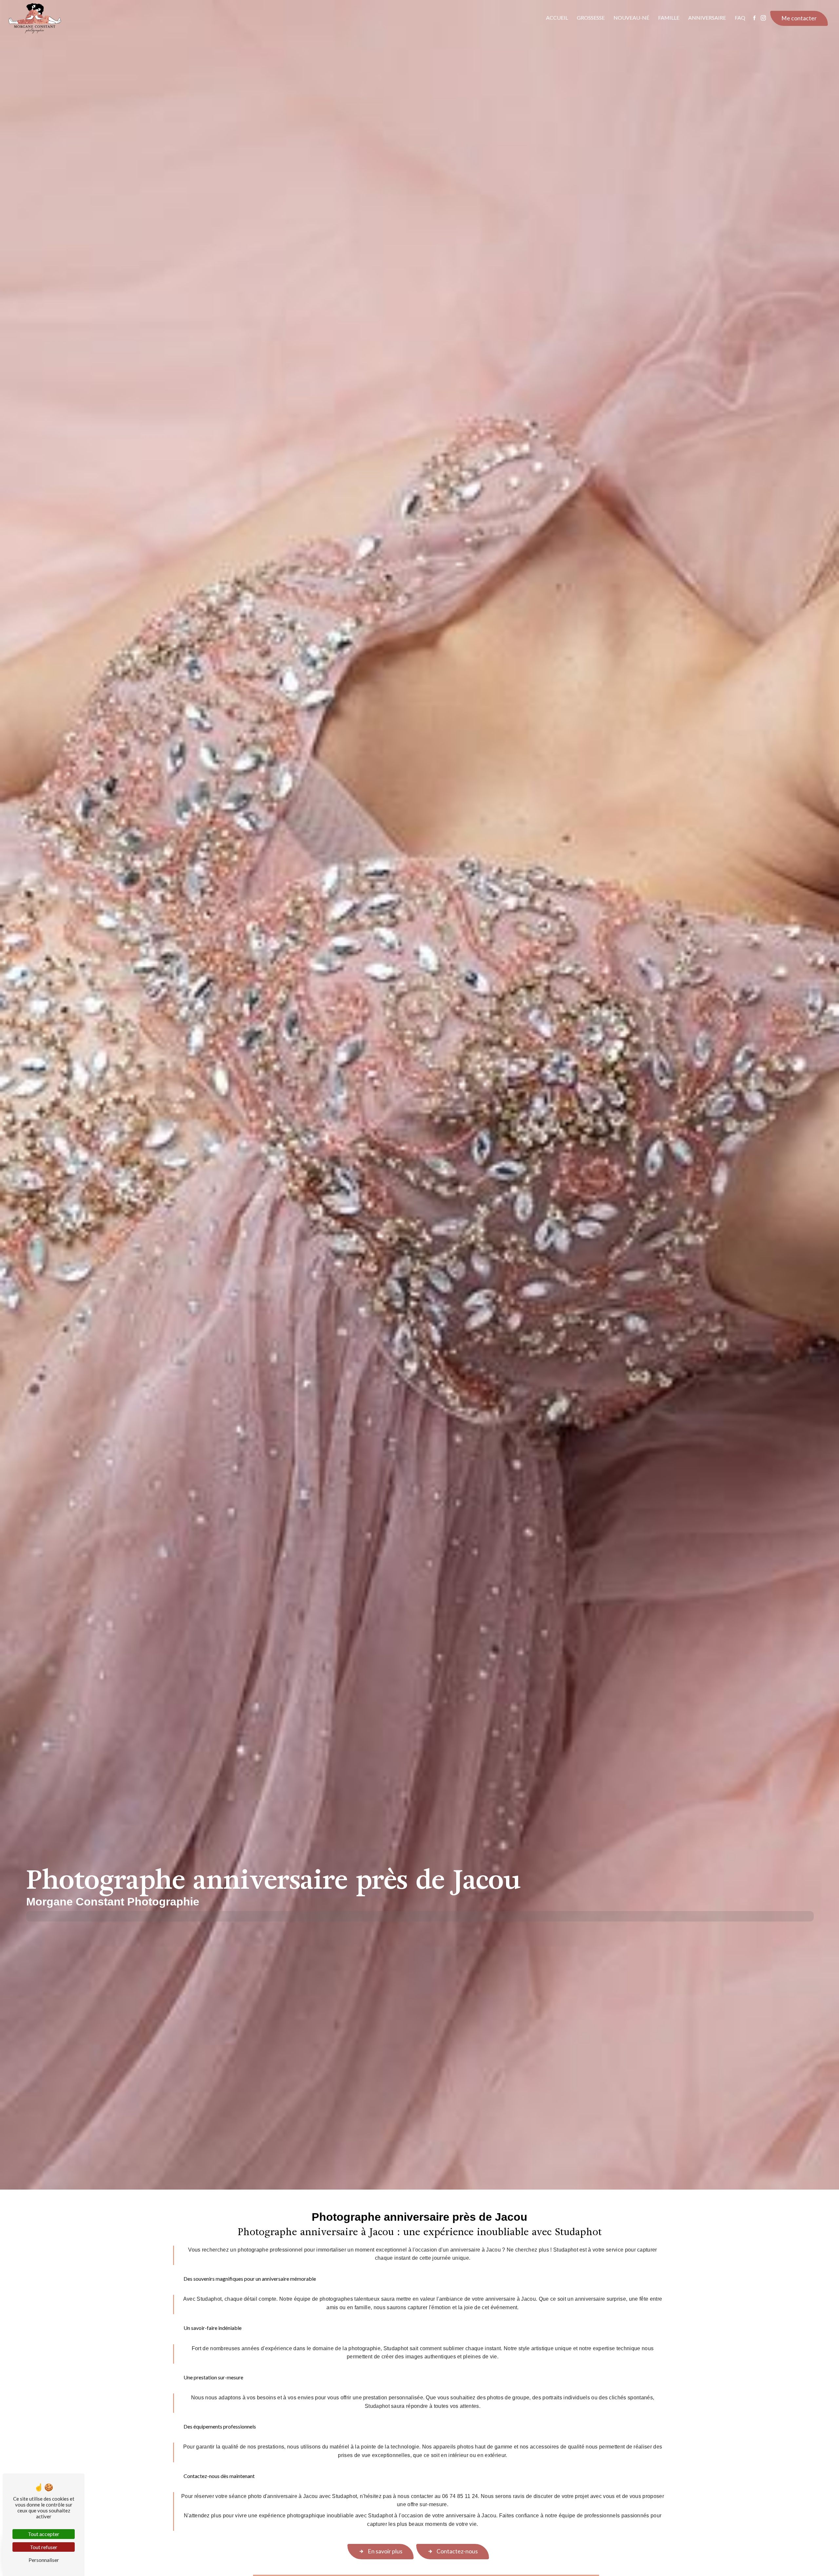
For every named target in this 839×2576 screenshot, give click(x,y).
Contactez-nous (457, 2551)
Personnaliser (44, 2560)
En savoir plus (385, 2551)
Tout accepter (44, 2534)
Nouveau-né (631, 18)
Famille (669, 18)
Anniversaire (707, 18)
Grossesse (591, 18)
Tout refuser (44, 2547)
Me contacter (799, 18)
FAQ (740, 18)
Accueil (557, 18)
